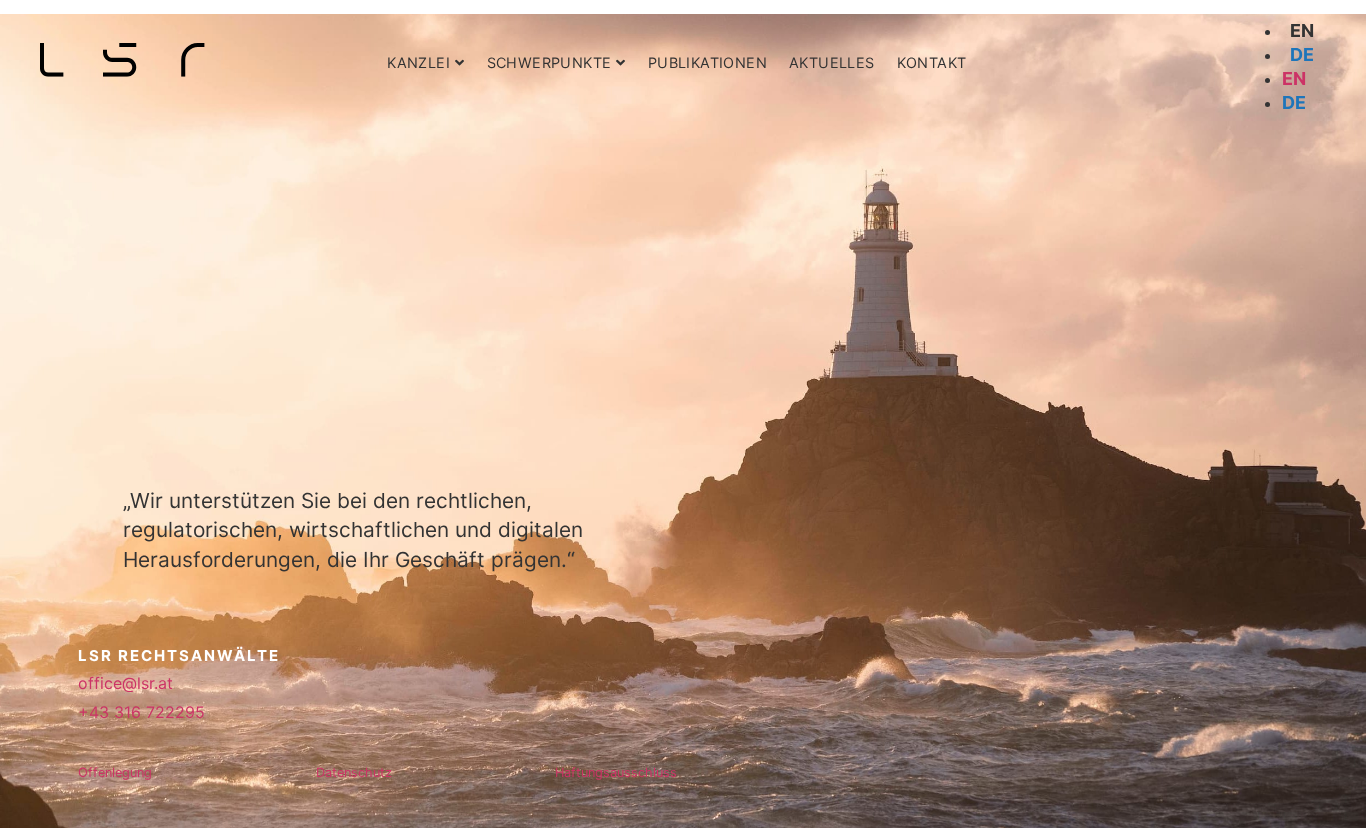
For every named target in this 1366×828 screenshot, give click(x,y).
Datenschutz (354, 772)
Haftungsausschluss (616, 772)
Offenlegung (115, 772)
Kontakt (932, 62)
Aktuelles (832, 62)
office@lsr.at (125, 683)
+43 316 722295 (141, 712)
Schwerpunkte (549, 62)
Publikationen (707, 62)
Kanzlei (418, 62)
